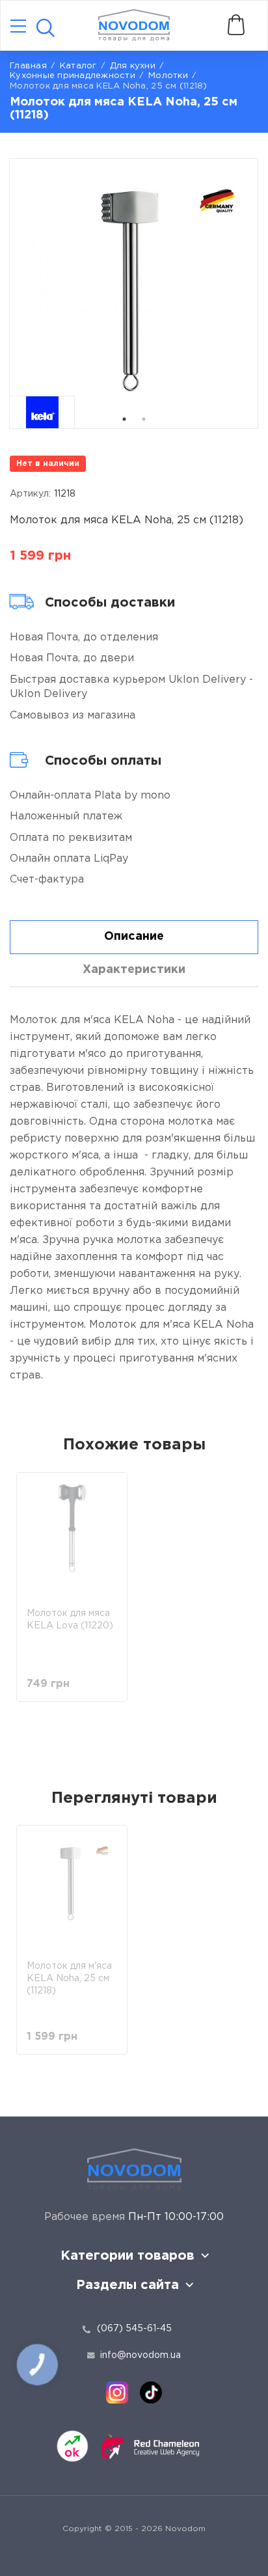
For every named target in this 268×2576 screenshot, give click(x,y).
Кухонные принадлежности (73, 76)
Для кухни (133, 66)
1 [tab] (124, 419)
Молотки (168, 76)
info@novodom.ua (141, 2355)
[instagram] (117, 2392)
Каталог (78, 66)
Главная (28, 66)
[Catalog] (18, 27)
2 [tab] (144, 419)
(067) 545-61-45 (134, 2329)
